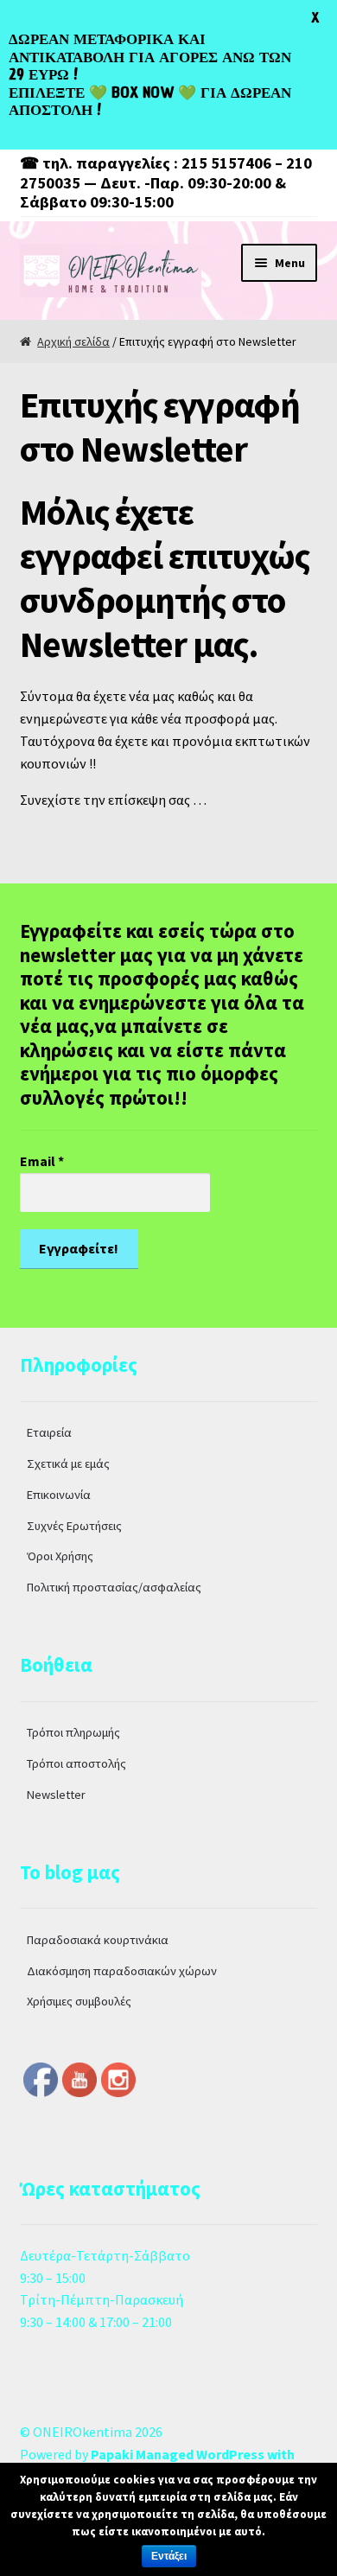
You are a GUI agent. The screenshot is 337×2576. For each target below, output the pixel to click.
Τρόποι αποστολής (76, 1763)
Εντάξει (169, 2556)
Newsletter (56, 1795)
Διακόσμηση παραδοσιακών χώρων (122, 1971)
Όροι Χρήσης (60, 1556)
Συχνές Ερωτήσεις (74, 1526)
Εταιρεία (49, 1432)
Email (42, 1161)
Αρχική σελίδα (73, 341)
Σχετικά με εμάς (68, 1463)
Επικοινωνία (59, 1495)
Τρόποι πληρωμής (73, 1732)
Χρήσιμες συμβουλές (79, 2001)
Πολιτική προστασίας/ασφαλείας (114, 1587)
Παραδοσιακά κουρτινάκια (98, 1940)
